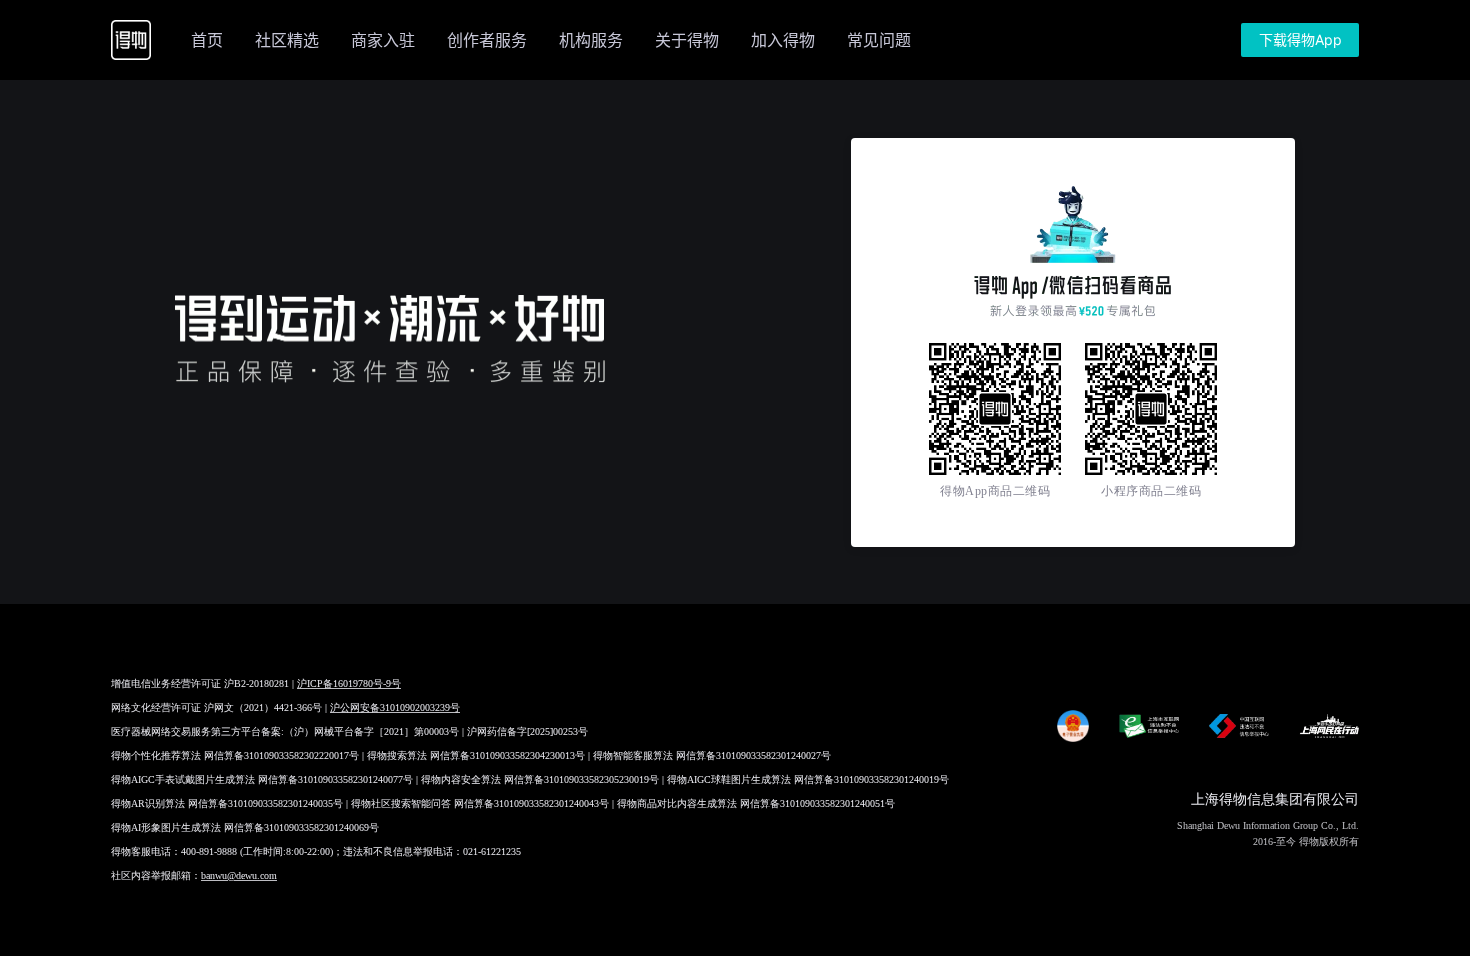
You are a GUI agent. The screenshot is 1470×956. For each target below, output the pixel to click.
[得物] (131, 40)
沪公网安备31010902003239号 (395, 707)
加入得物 (783, 40)
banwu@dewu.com (239, 875)
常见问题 (879, 40)
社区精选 (287, 40)
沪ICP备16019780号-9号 (349, 683)
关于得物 (687, 40)
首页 (207, 40)
